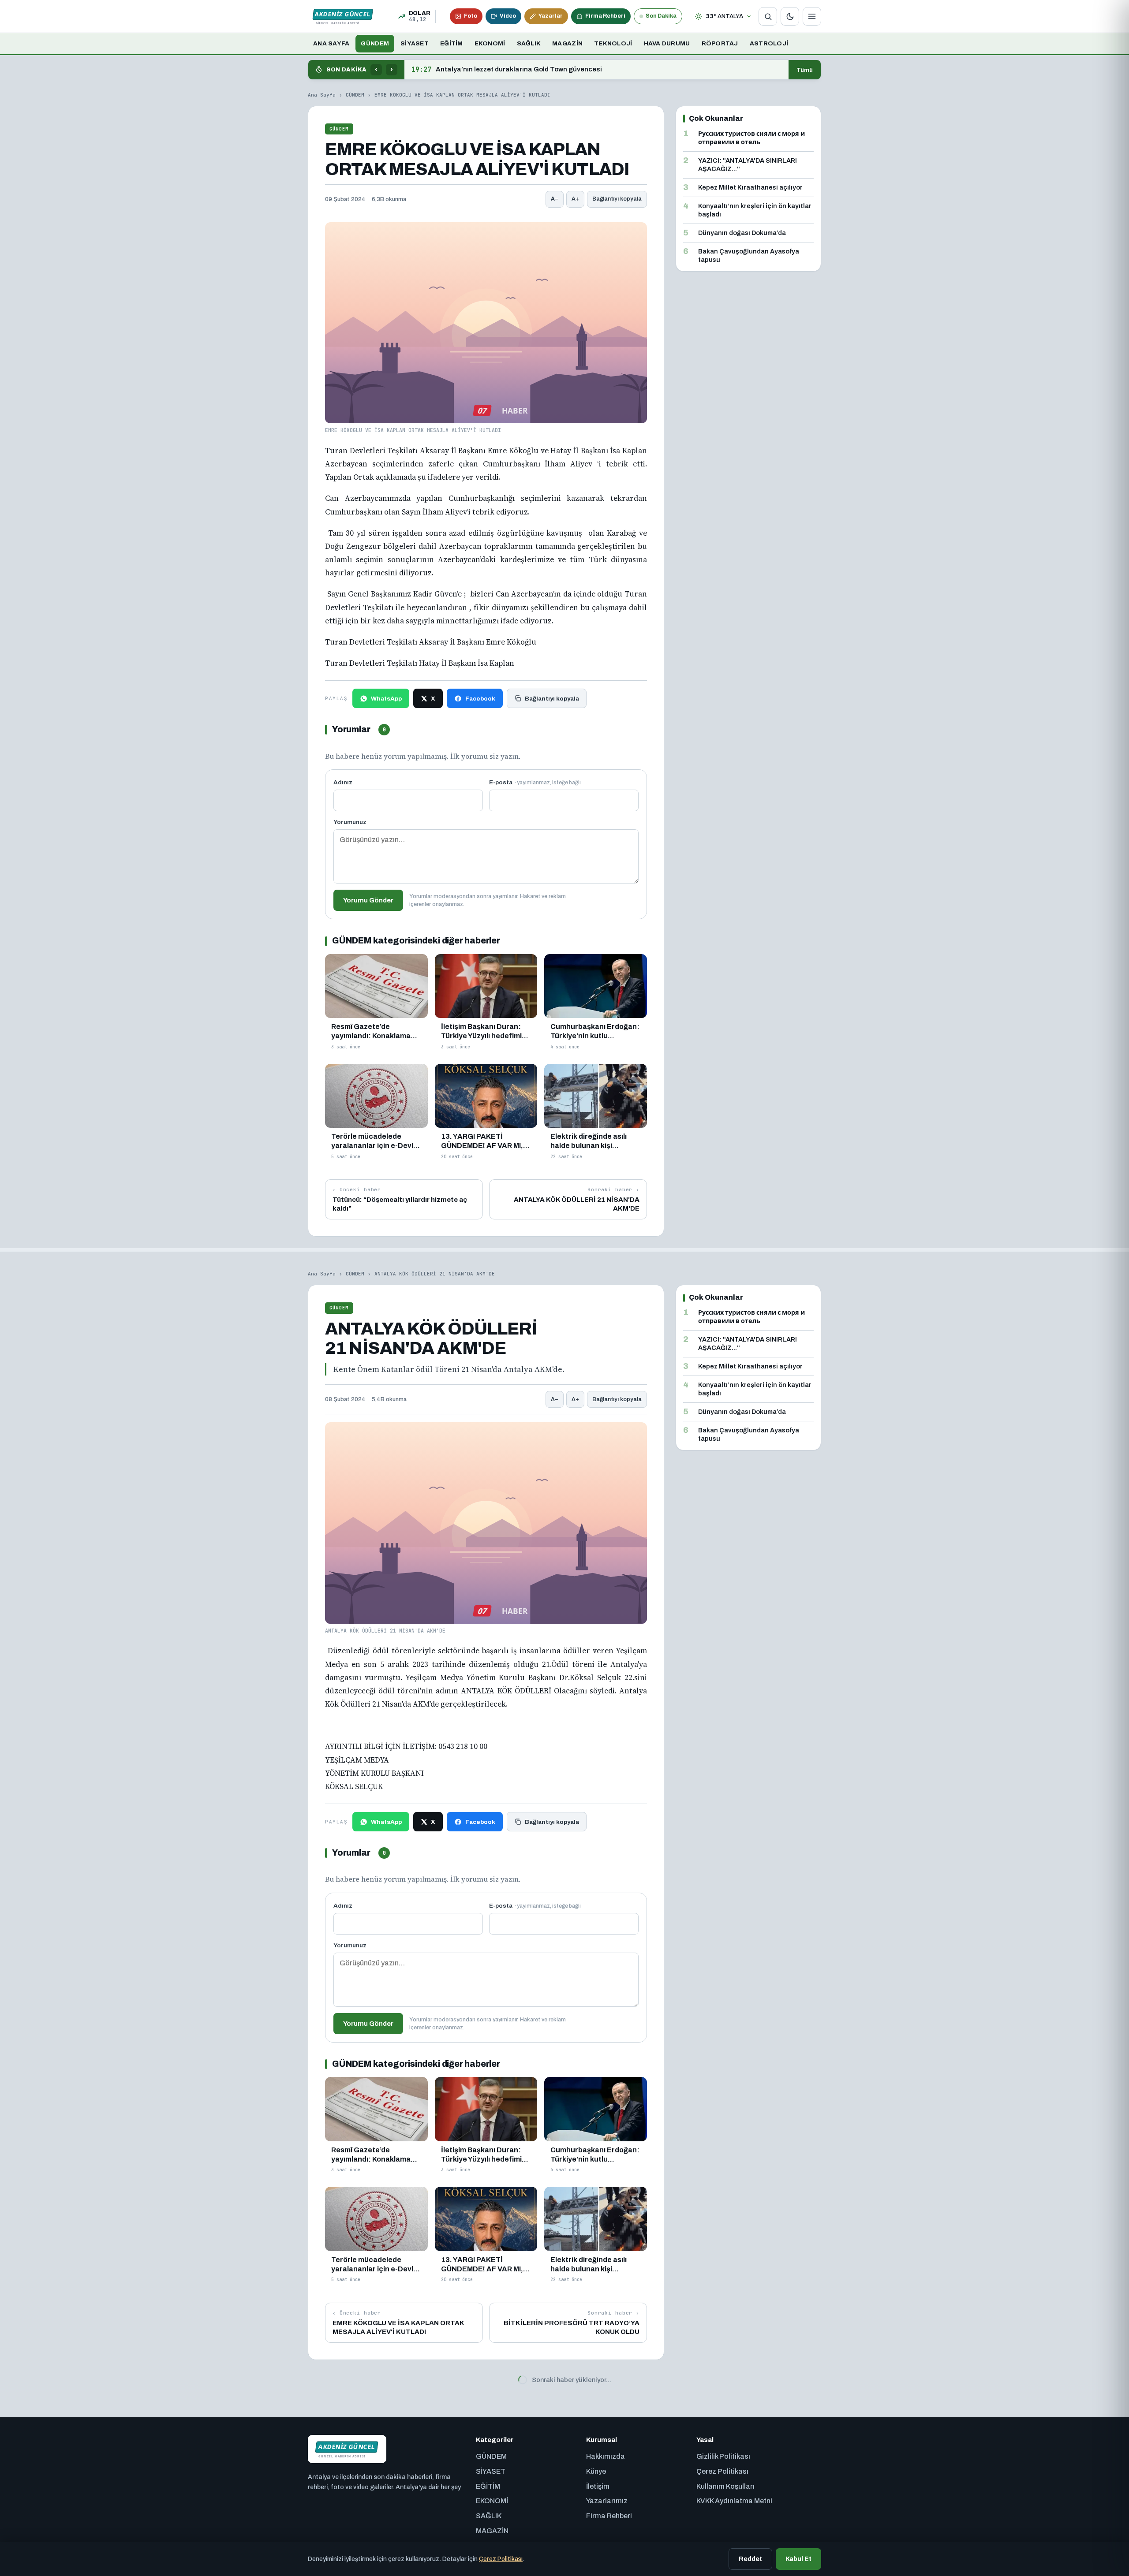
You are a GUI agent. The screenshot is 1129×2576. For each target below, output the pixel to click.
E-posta (535, 782)
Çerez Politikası (501, 2559)
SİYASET (415, 43)
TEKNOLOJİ (613, 43)
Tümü (805, 70)
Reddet (750, 2559)
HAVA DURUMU (667, 43)
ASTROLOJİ (769, 43)
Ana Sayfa (322, 95)
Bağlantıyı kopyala (617, 199)
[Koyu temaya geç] (790, 16)
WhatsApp (386, 699)
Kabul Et (798, 2559)
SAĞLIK (529, 43)
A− (555, 199)
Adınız (343, 782)
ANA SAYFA (331, 43)
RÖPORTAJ (720, 43)
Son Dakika (661, 16)
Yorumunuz (350, 822)
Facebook (480, 699)
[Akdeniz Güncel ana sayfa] (343, 16)
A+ (575, 199)
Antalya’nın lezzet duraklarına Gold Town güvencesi (507, 70)
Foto (471, 16)
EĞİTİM (452, 43)
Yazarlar (551, 16)
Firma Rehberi (605, 16)
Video (508, 16)
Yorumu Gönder (368, 900)
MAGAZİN (567, 43)
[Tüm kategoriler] (812, 16)
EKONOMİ (490, 43)
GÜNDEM (375, 43)
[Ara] (768, 16)
